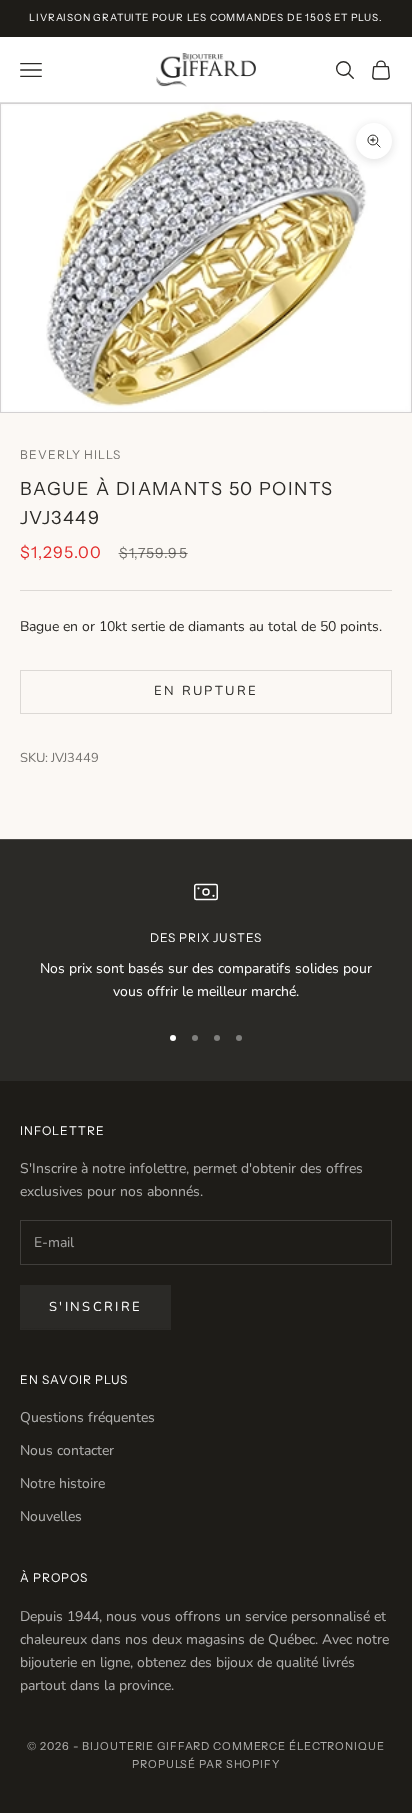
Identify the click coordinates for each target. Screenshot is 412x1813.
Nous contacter (67, 1450)
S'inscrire (95, 1307)
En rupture (206, 691)
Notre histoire (62, 1483)
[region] (206, 941)
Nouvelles (51, 1516)
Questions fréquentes (87, 1417)
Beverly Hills (70, 454)
